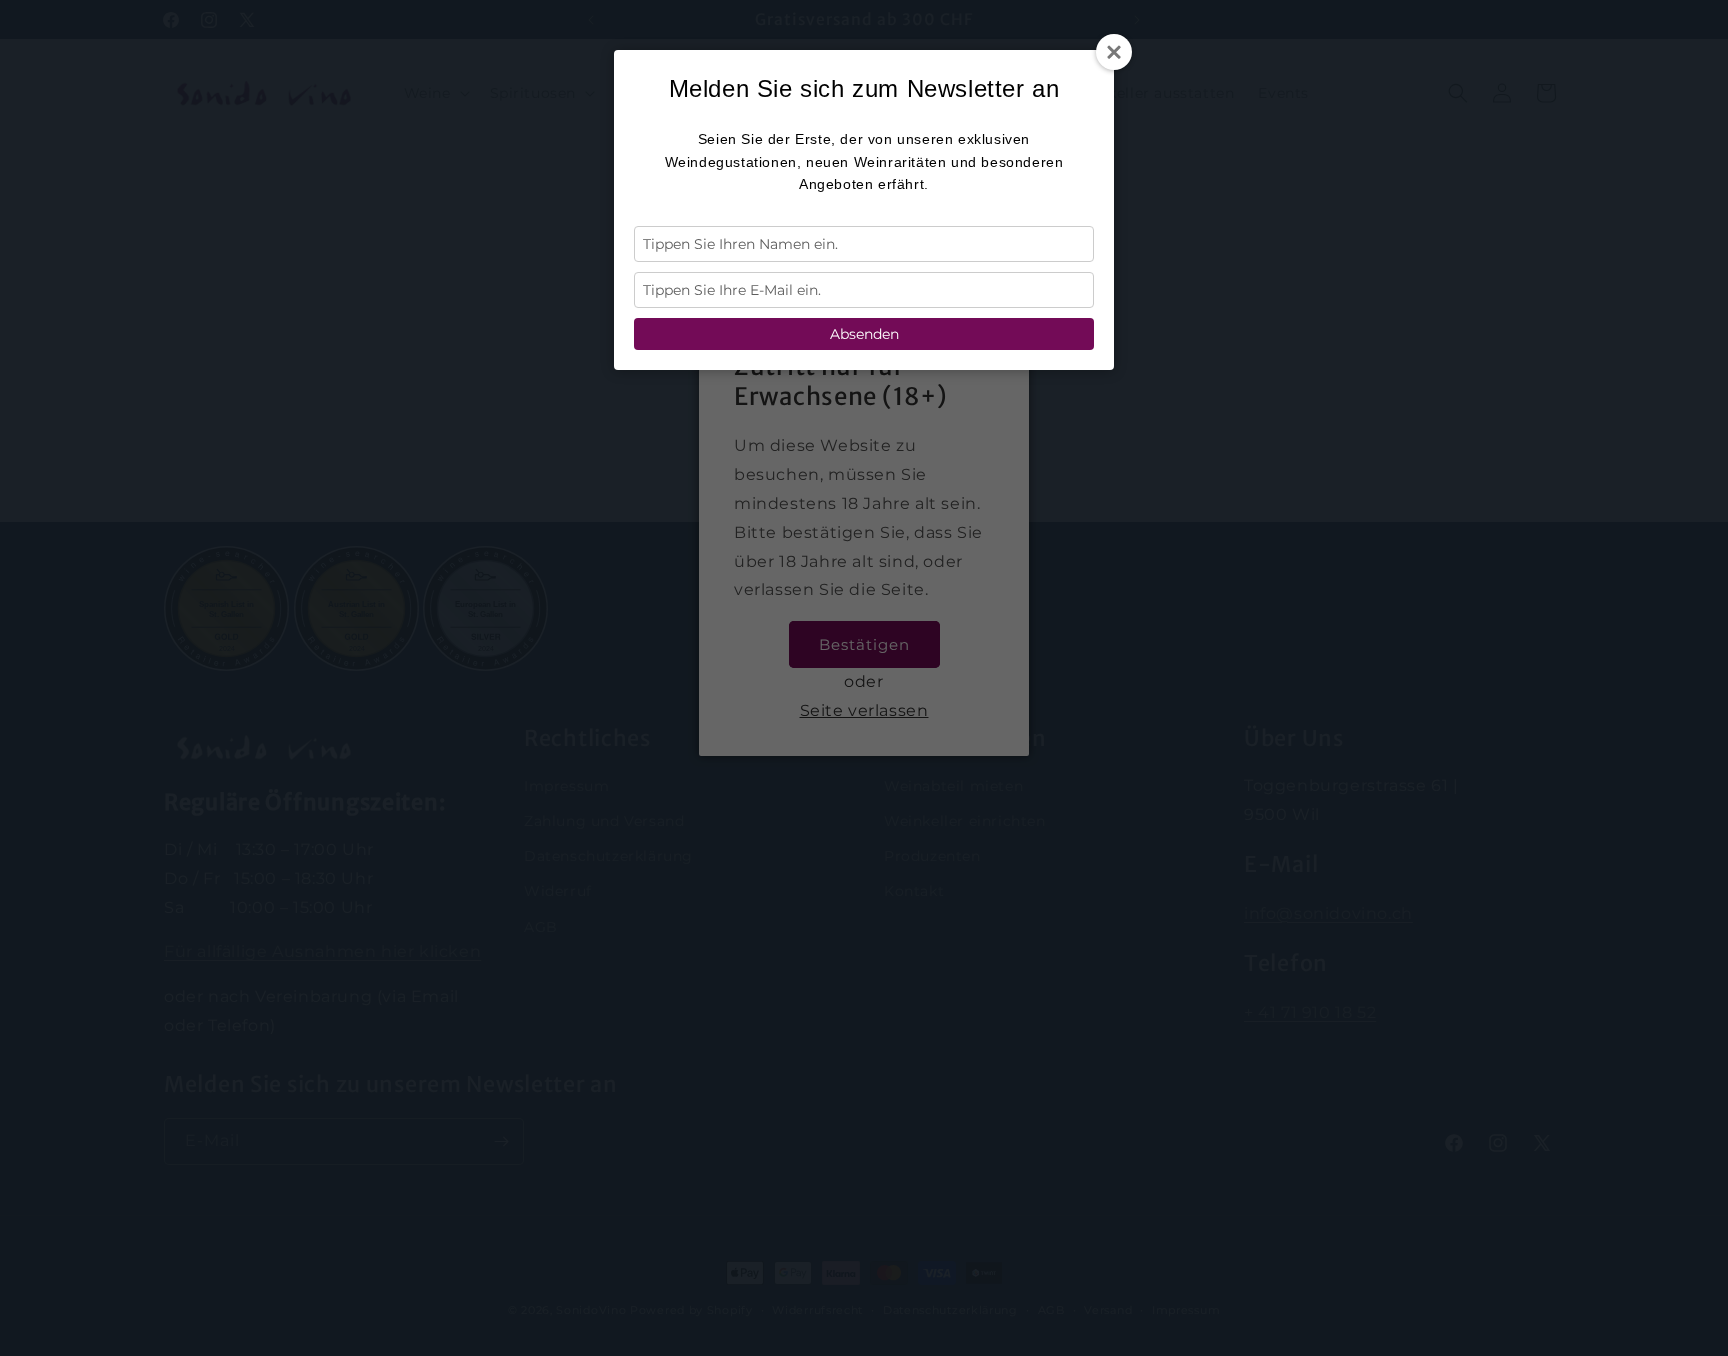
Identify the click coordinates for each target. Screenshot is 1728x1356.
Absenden (864, 334)
